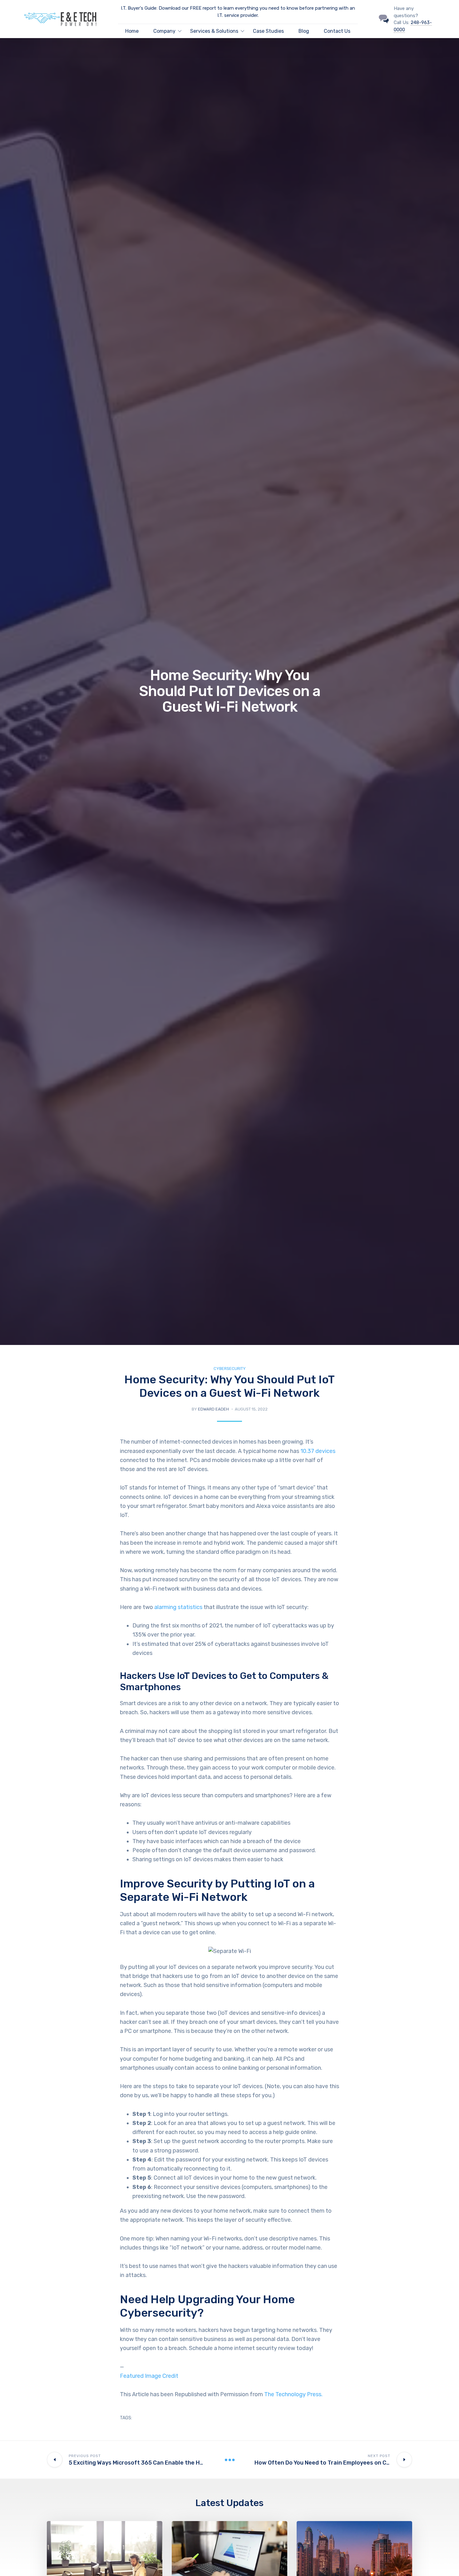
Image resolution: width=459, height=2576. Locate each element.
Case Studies (268, 31)
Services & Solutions (214, 31)
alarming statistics (178, 1607)
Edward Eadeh (213, 1409)
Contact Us (337, 31)
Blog (304, 31)
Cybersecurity (230, 1369)
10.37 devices (318, 1451)
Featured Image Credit (149, 2376)
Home (132, 31)
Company (164, 31)
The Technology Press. (293, 2394)
